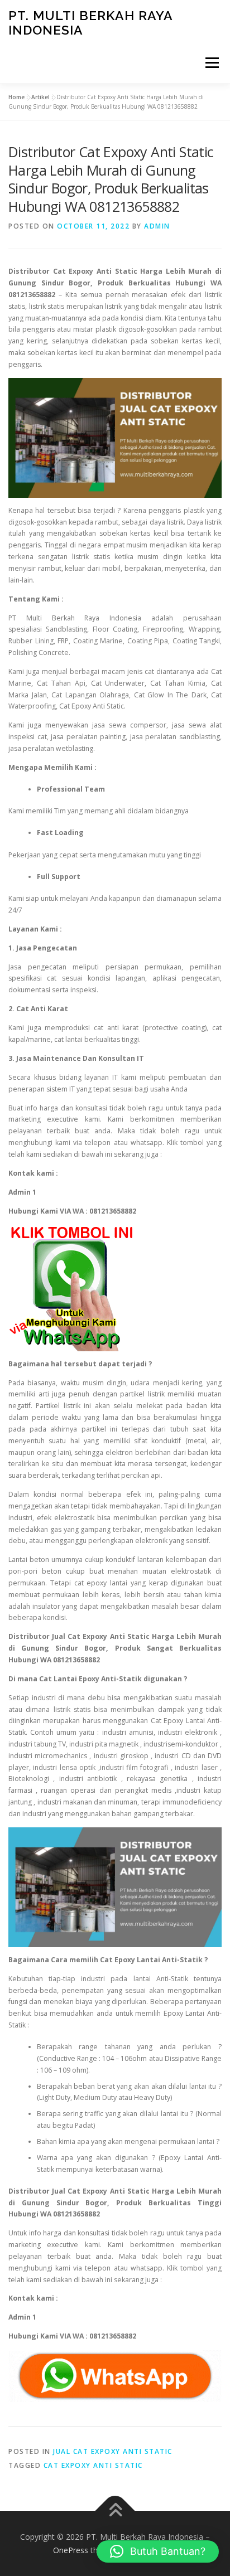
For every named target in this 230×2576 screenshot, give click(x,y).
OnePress (71, 2550)
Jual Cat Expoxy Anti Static (113, 2451)
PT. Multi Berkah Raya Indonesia (90, 23)
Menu (211, 63)
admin (157, 226)
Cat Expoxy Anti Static (93, 2465)
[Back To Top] (115, 2511)
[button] (158, 2551)
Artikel (40, 97)
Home (16, 97)
